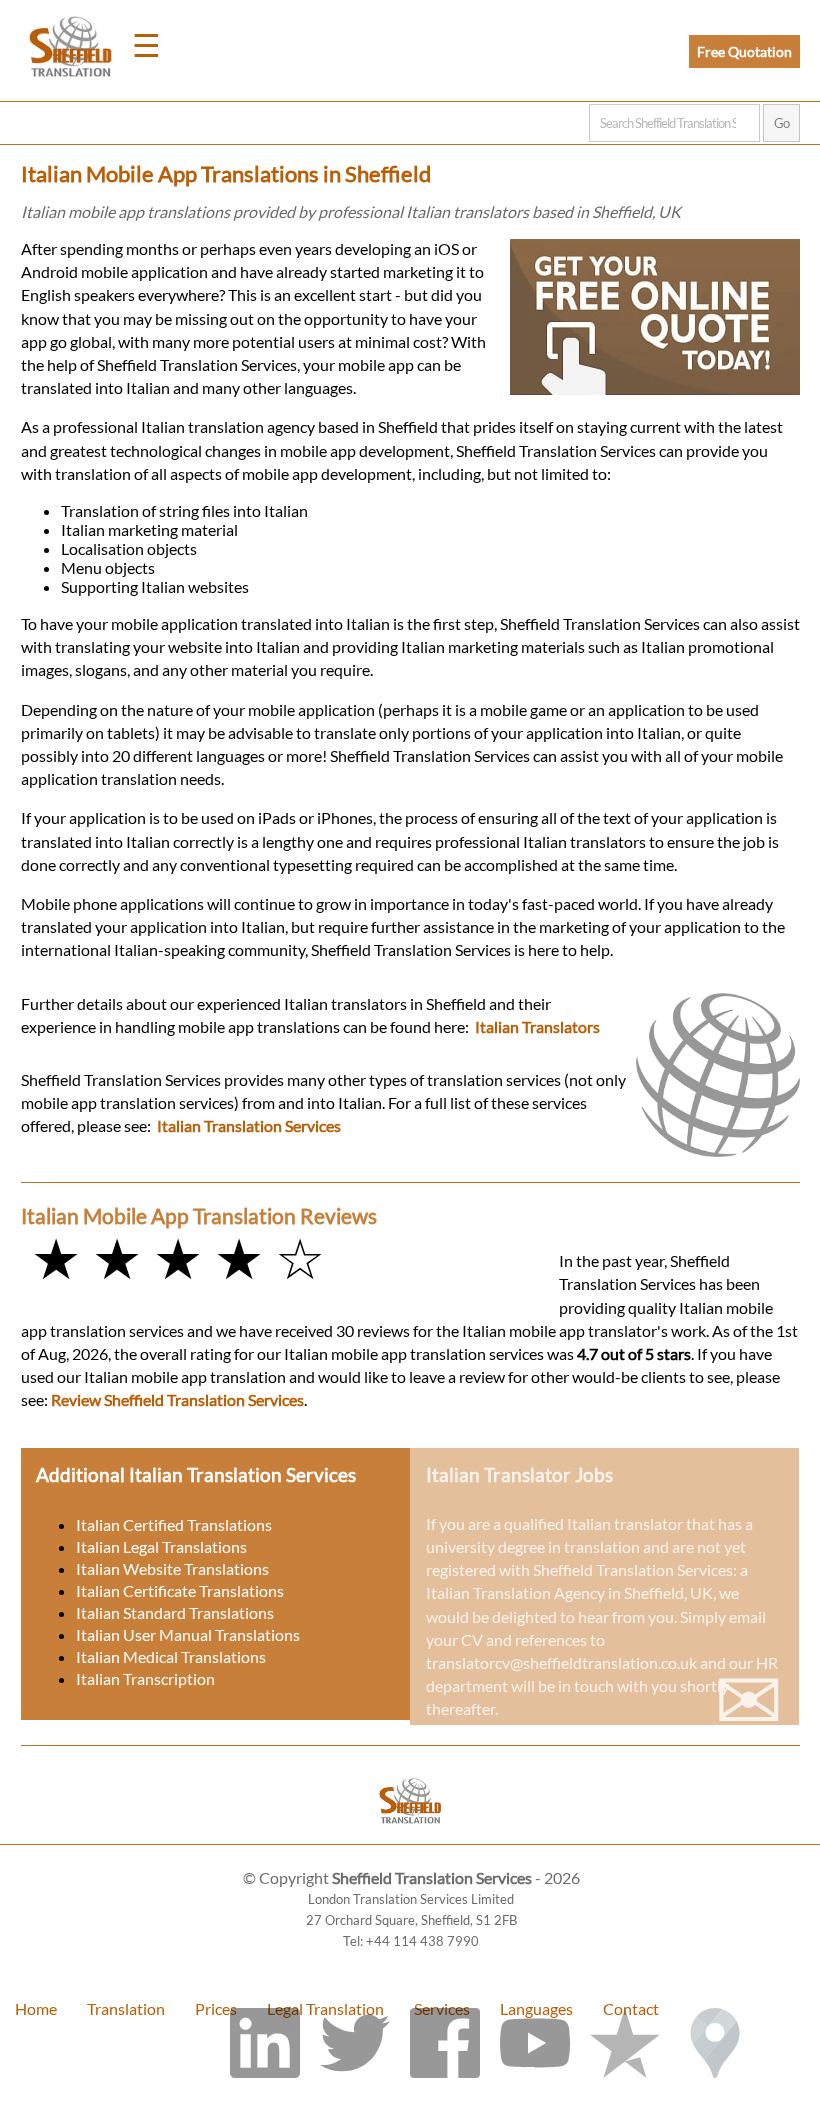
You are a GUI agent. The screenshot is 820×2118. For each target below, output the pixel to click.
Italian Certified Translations (174, 1524)
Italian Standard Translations (175, 1612)
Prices (216, 2008)
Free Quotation (744, 51)
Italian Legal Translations (161, 1546)
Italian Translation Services (249, 1125)
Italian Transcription (145, 1678)
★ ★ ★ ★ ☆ (178, 1257)
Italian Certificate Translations (180, 1590)
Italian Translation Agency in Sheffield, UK (569, 1592)
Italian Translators (537, 1026)
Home (36, 2008)
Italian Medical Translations (171, 1656)
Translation (126, 2008)
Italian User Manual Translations (188, 1634)
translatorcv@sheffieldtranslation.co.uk (561, 1662)
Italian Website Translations (172, 1568)
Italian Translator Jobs (519, 1474)
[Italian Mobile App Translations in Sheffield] (410, 1834)
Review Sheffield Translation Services (177, 1399)
